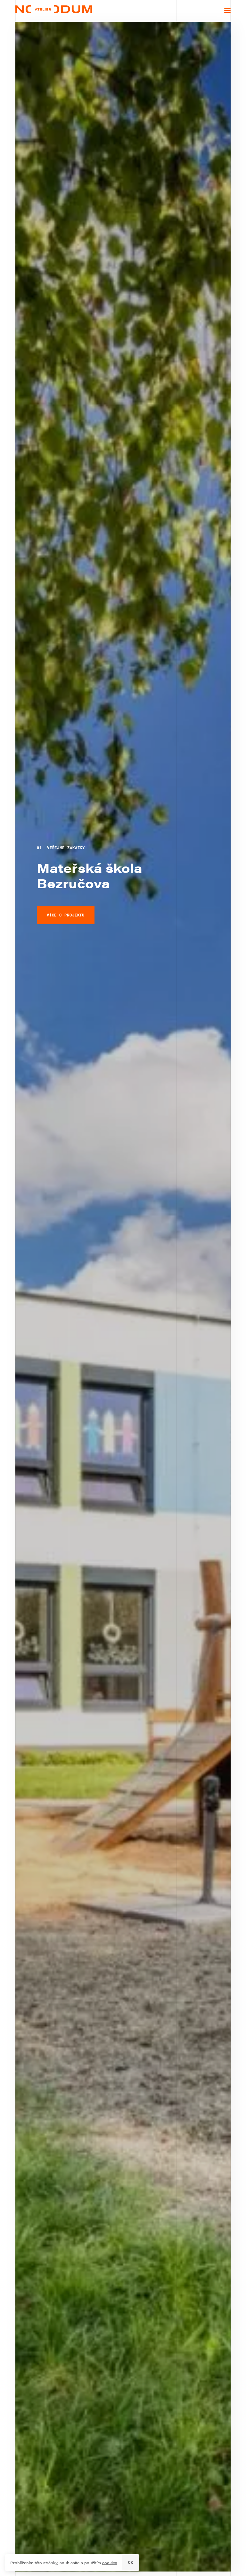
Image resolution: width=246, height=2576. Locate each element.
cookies (110, 2563)
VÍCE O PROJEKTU (66, 915)
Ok (131, 2562)
